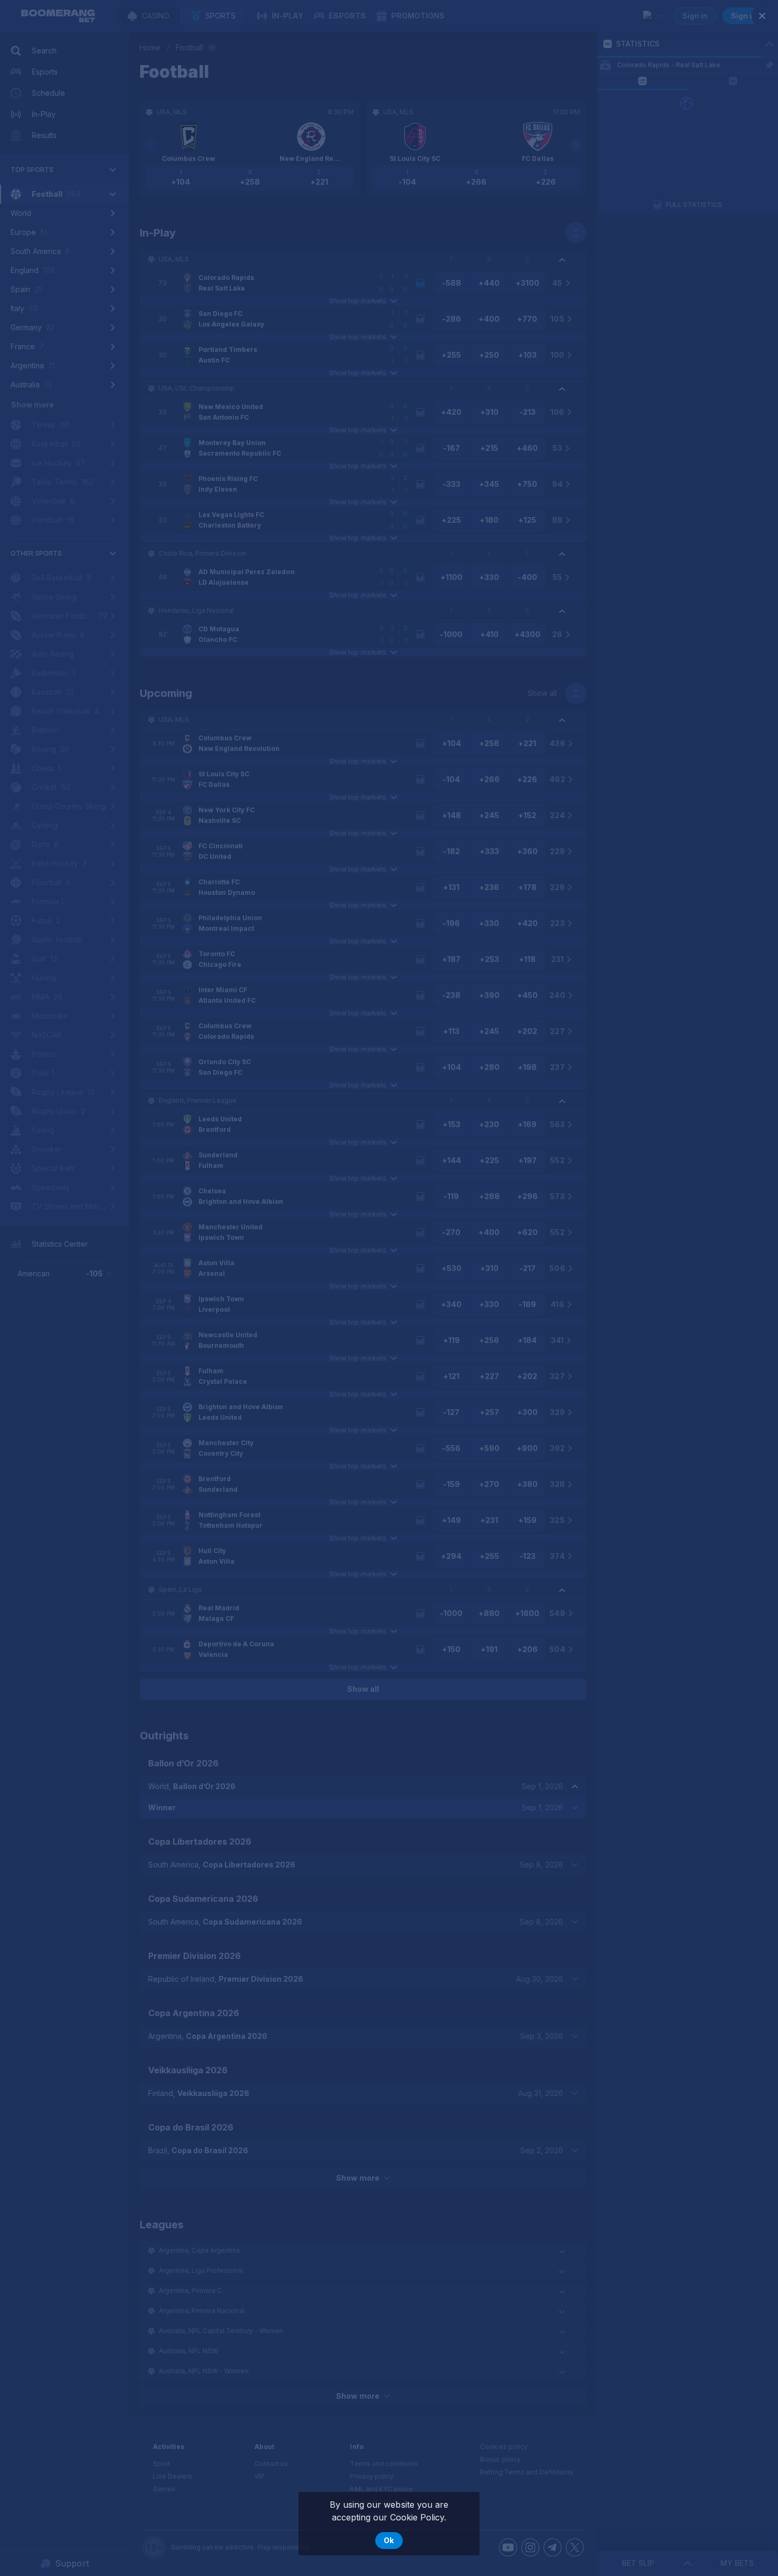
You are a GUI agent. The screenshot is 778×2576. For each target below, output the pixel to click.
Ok (389, 2540)
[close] (762, 16)
